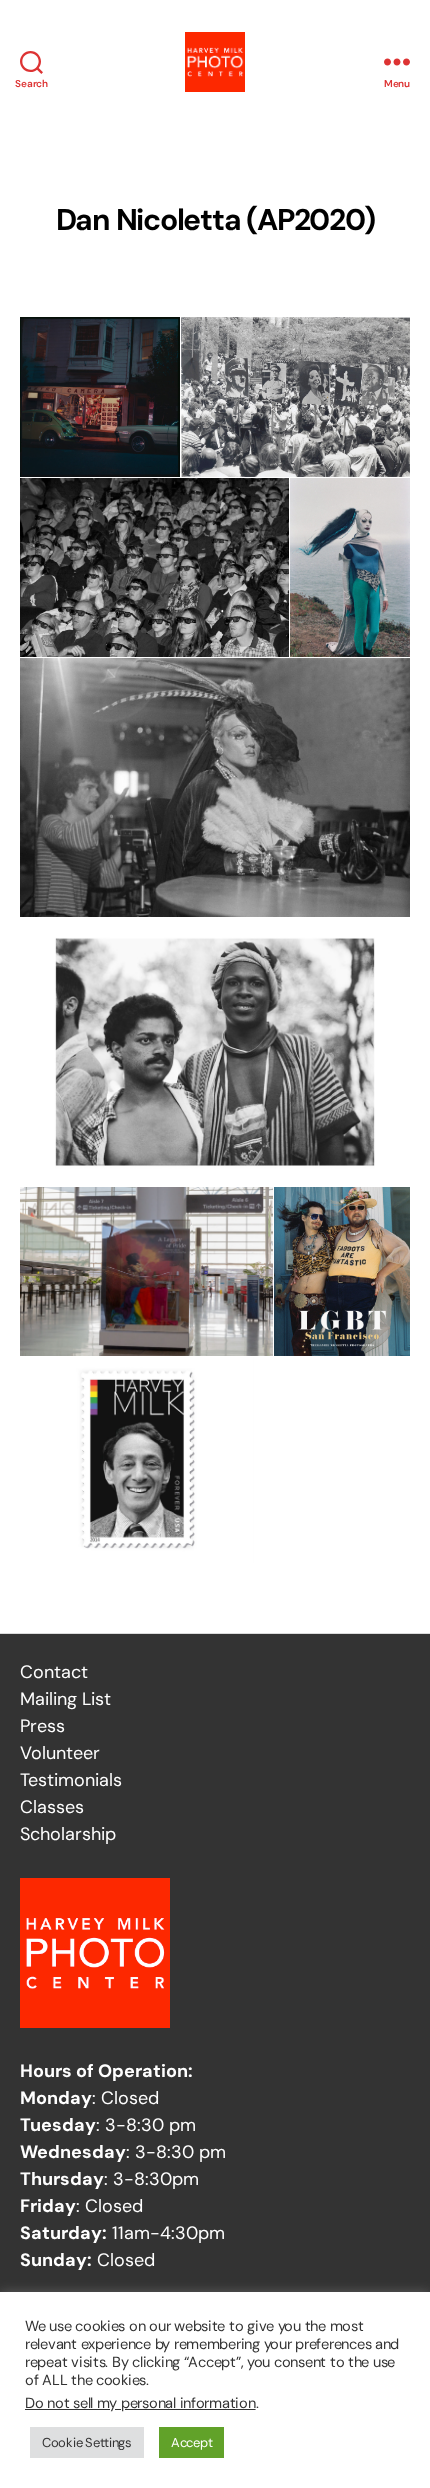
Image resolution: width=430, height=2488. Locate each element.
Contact (54, 1672)
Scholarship (68, 1834)
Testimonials (71, 1780)
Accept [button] (191, 2442)
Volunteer (60, 1753)
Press (42, 1726)
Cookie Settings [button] (87, 2442)
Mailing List (65, 1699)
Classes (52, 1807)
